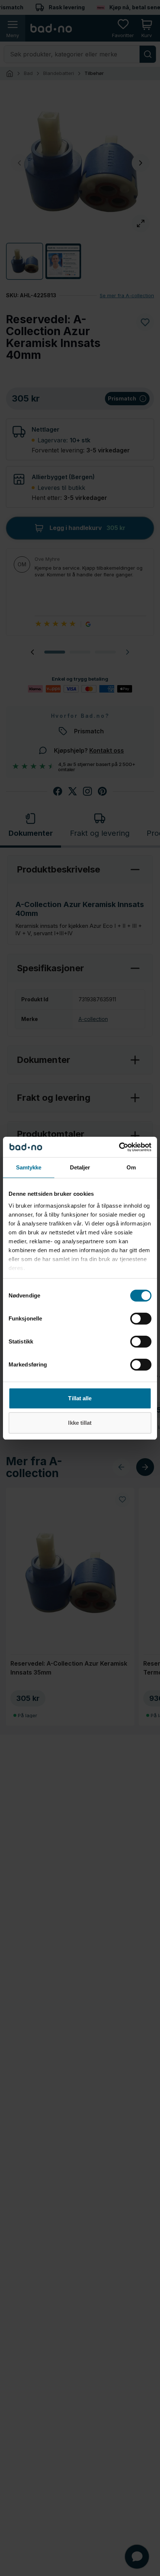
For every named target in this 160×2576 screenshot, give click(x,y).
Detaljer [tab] (80, 1167)
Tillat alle (80, 1398)
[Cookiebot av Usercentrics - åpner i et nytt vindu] (119, 1147)
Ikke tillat (80, 1423)
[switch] (141, 1319)
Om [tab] (131, 1167)
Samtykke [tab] (29, 1167)
